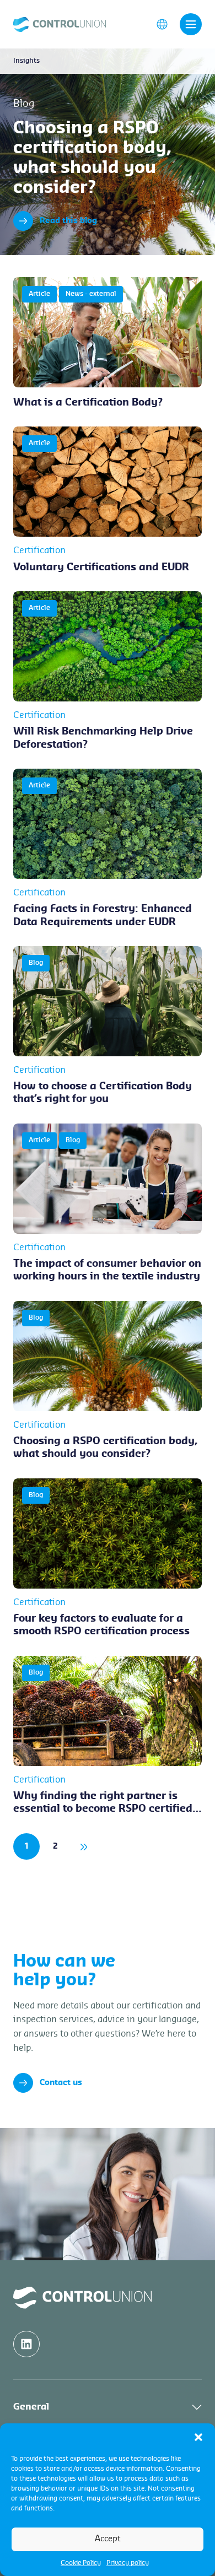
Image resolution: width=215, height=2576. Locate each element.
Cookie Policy (81, 2563)
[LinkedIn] (26, 2344)
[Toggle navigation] (191, 24)
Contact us (61, 2083)
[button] (198, 2437)
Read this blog (68, 221)
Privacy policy (128, 2563)
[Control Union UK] (60, 24)
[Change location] (162, 24)
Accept (108, 2539)
